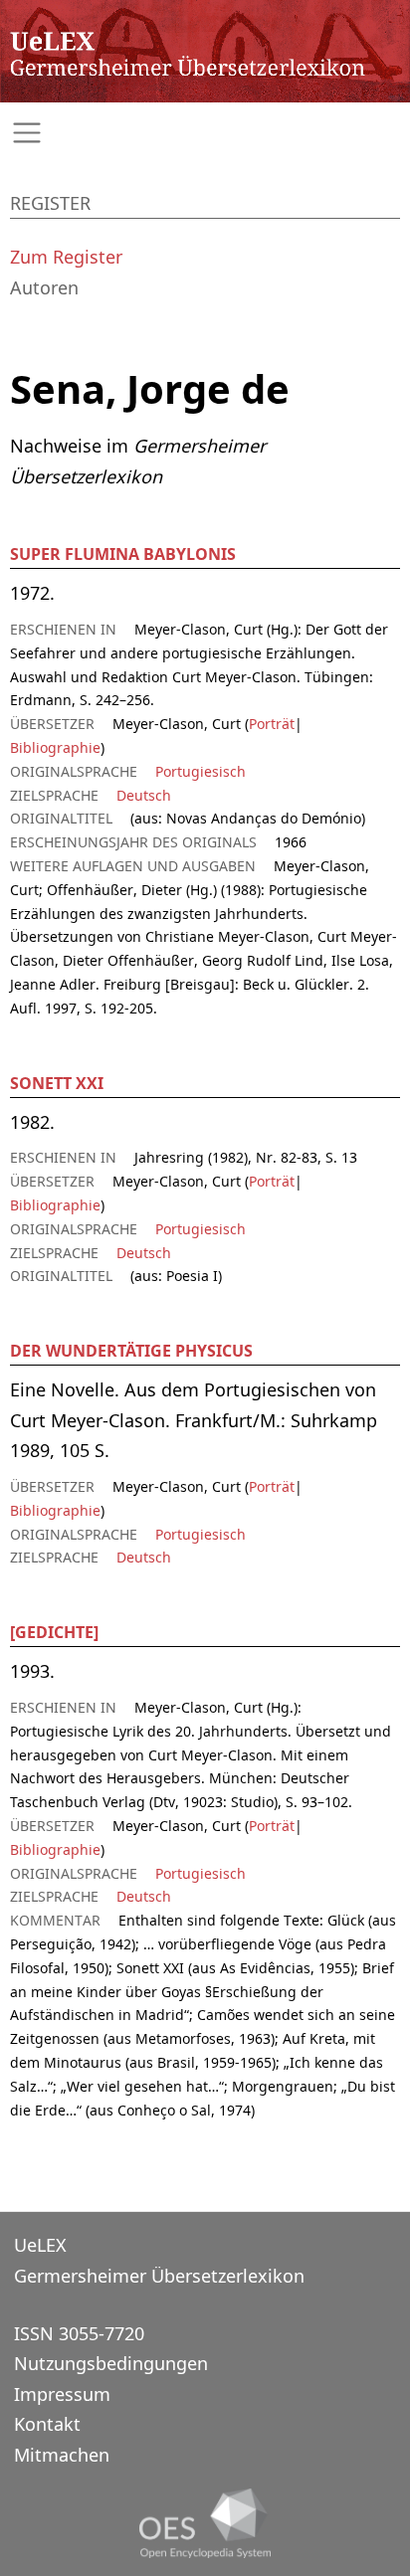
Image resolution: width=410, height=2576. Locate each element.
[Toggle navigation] (205, 133)
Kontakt (47, 2424)
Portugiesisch (201, 771)
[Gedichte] (54, 1632)
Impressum (62, 2394)
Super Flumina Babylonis (123, 554)
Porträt (272, 724)
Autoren (44, 287)
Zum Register (66, 257)
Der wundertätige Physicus (131, 1351)
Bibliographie (55, 747)
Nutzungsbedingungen (111, 2363)
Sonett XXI (57, 1083)
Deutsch (144, 795)
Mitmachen (62, 2455)
